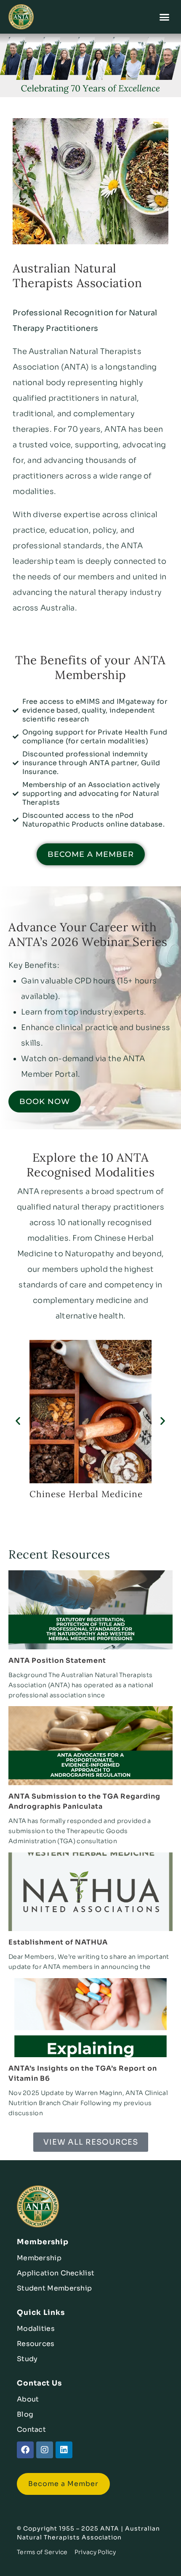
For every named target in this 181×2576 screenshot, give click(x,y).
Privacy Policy (95, 2552)
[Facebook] (25, 2450)
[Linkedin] (64, 2450)
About (28, 2399)
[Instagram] (45, 2450)
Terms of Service (42, 2552)
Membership (39, 2258)
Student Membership (54, 2288)
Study (27, 2359)
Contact (31, 2429)
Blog (25, 2414)
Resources (36, 2344)
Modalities (36, 2329)
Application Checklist (56, 2273)
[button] (165, 17)
